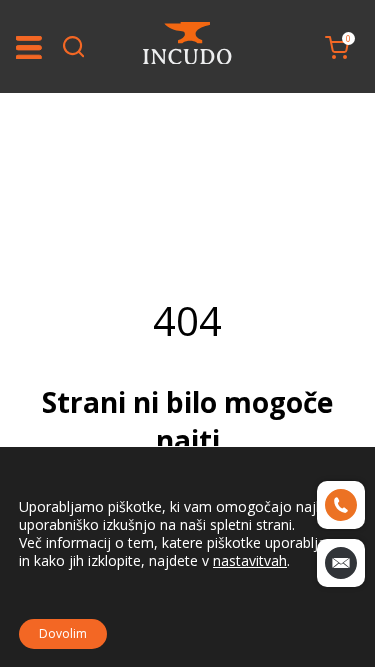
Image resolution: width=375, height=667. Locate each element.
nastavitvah (250, 561)
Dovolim (63, 633)
